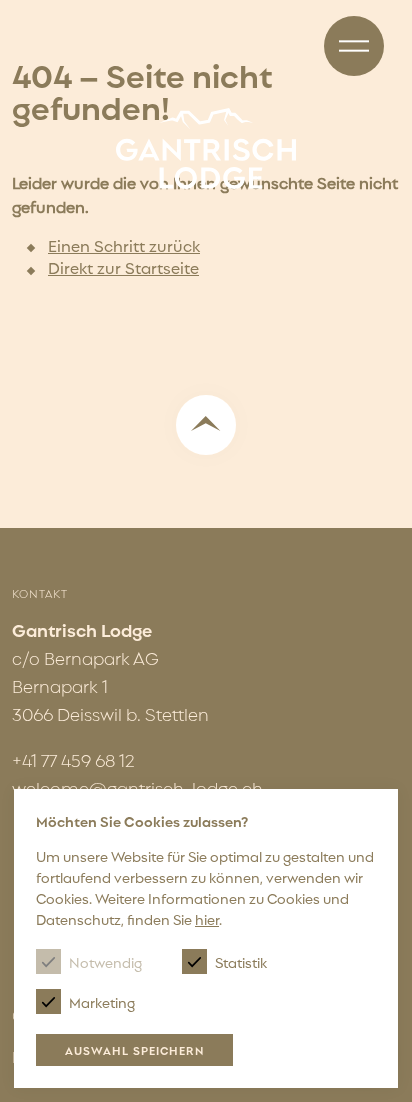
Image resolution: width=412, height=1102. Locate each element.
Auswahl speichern (134, 1050)
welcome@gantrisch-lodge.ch (137, 787)
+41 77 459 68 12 (73, 759)
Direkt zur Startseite (123, 267)
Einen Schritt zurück (124, 245)
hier (207, 918)
